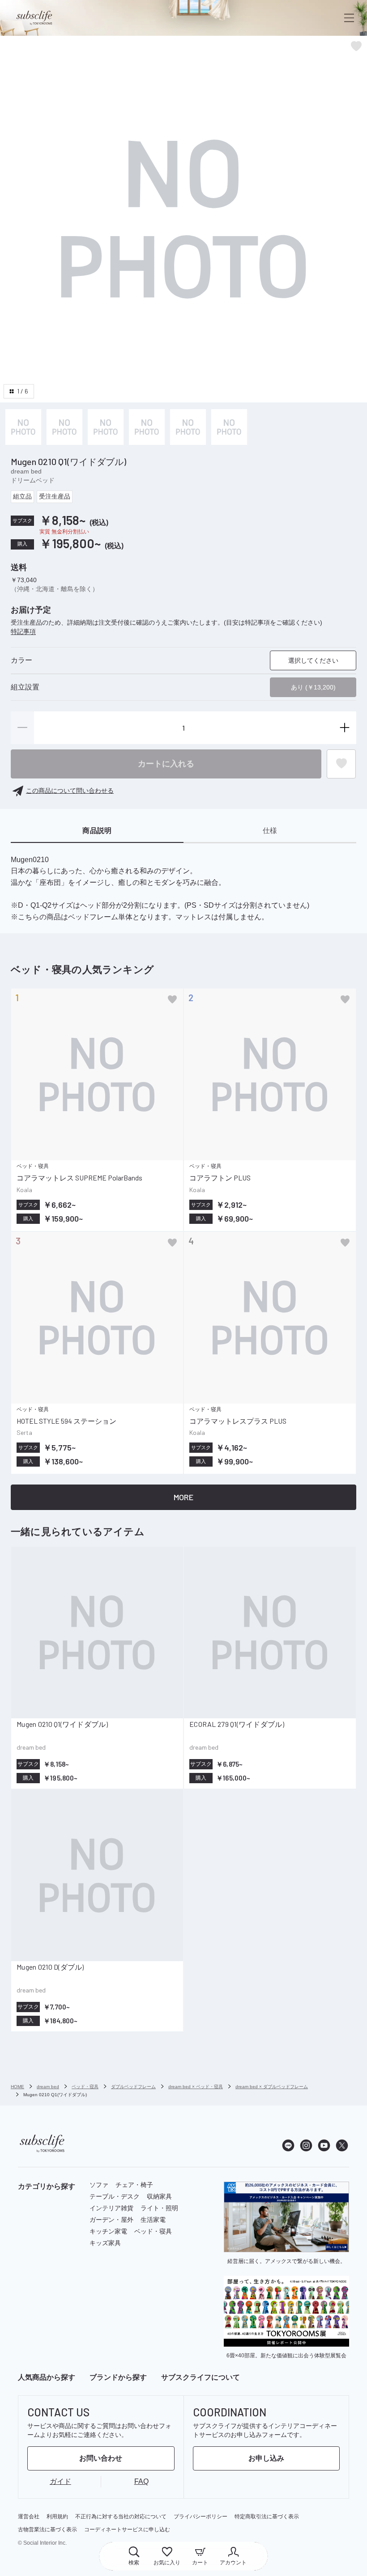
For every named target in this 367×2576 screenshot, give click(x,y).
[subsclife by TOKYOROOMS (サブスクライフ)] (34, 18)
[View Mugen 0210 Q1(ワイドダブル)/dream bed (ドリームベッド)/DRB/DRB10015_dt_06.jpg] (229, 427)
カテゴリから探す (47, 2186)
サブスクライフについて (201, 2377)
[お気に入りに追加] (172, 999)
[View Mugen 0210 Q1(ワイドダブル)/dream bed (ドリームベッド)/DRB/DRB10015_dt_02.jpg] (106, 427)
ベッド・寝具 (153, 2231)
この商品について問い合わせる (70, 791)
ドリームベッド (33, 480)
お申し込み (266, 2458)
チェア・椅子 (134, 2185)
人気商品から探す (47, 2377)
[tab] (97, 831)
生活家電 (153, 2220)
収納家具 (159, 2196)
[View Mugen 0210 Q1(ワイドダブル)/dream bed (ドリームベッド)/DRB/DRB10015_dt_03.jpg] (147, 427)
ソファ (99, 2185)
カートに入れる (166, 764)
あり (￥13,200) (313, 687)
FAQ (141, 2481)
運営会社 (29, 2517)
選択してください (313, 660)
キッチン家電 (108, 2231)
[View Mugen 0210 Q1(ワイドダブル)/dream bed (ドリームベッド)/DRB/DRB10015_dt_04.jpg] (188, 427)
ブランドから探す (118, 2377)
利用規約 (57, 2517)
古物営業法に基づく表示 (47, 2529)
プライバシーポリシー (201, 2517)
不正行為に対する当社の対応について (121, 2517)
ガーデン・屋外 (111, 2220)
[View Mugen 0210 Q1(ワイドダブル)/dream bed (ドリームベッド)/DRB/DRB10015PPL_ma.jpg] (23, 427)
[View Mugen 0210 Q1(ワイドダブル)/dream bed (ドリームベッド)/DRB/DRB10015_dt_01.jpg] (64, 427)
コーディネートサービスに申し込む (127, 2529)
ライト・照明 (159, 2208)
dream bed (26, 471)
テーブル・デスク (115, 2196)
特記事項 (23, 631)
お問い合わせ (101, 2458)
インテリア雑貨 (111, 2208)
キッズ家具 (105, 2243)
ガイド (60, 2481)
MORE (183, 1497)
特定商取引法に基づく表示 (267, 2517)
